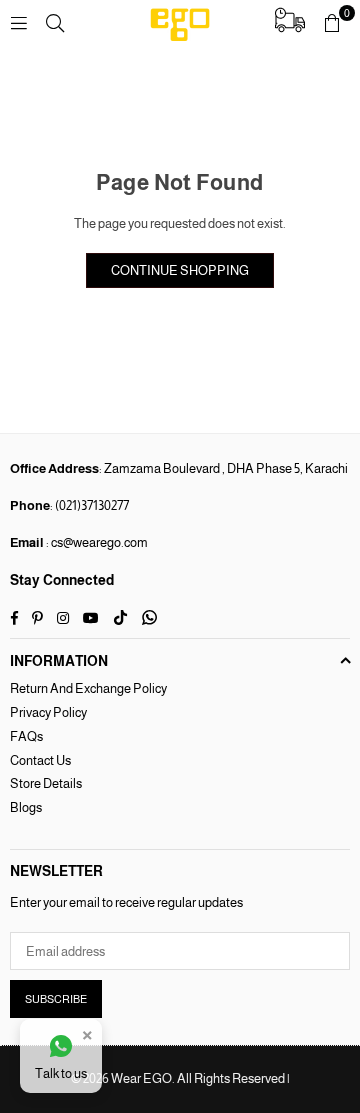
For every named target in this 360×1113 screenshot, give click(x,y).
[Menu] (19, 22)
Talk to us (61, 1073)
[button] (332, 23)
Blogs (26, 807)
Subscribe (56, 999)
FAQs (26, 736)
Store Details (46, 783)
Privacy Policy (48, 712)
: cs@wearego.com (96, 542)
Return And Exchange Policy (88, 688)
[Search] (55, 22)
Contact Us (40, 760)
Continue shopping (180, 270)
